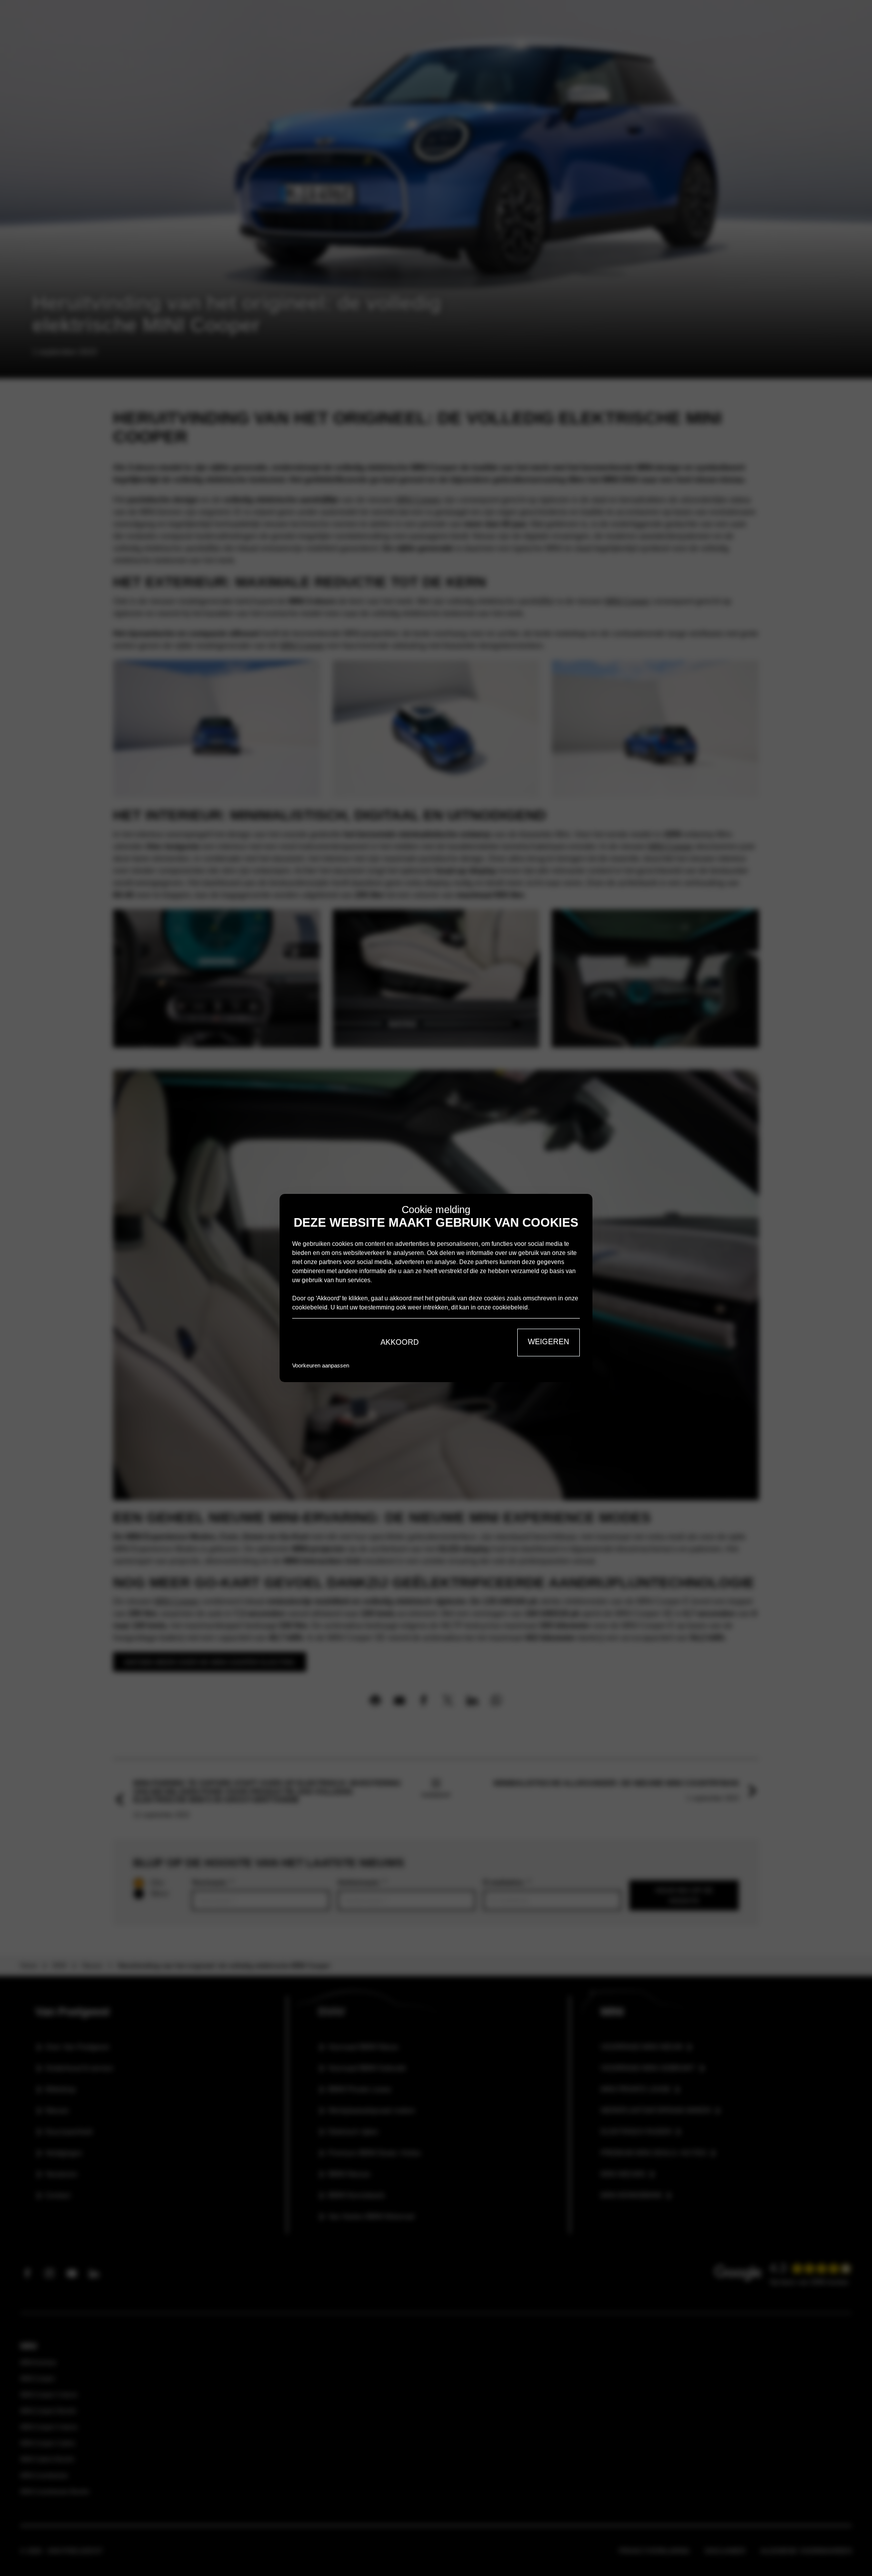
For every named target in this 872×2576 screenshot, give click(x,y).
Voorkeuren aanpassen (321, 1365)
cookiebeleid (310, 1307)
